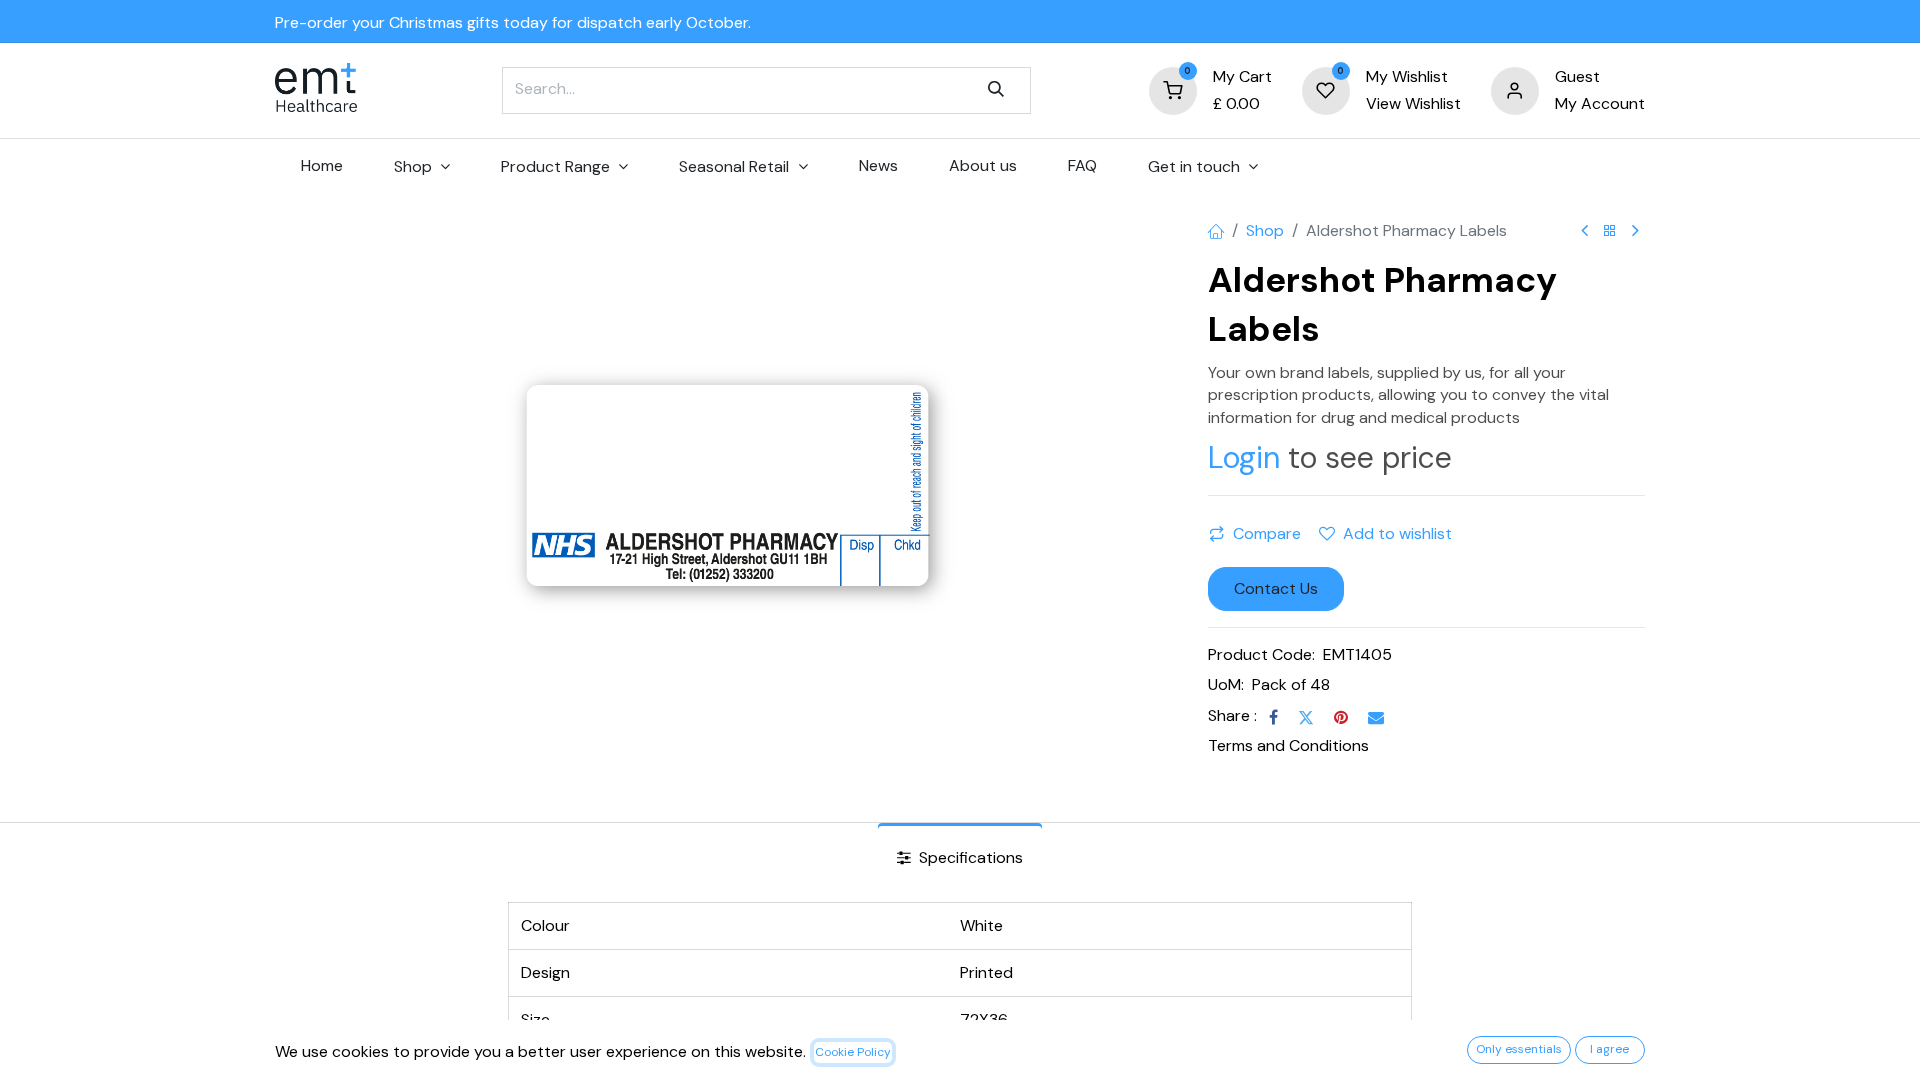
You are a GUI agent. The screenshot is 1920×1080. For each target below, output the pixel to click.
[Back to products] (1610, 231)
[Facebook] (1273, 717)
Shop (1265, 230)
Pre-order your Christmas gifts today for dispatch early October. (513, 22)
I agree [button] (1609, 1049)
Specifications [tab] (969, 857)
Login (1244, 457)
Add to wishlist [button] (1397, 533)
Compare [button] (1267, 533)
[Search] (996, 90)
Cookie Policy (853, 1052)
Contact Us (1276, 588)
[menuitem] (321, 166)
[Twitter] (1306, 717)
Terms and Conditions (1288, 745)
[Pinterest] (1341, 717)
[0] (1173, 89)
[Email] (1376, 717)
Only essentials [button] (1519, 1049)
